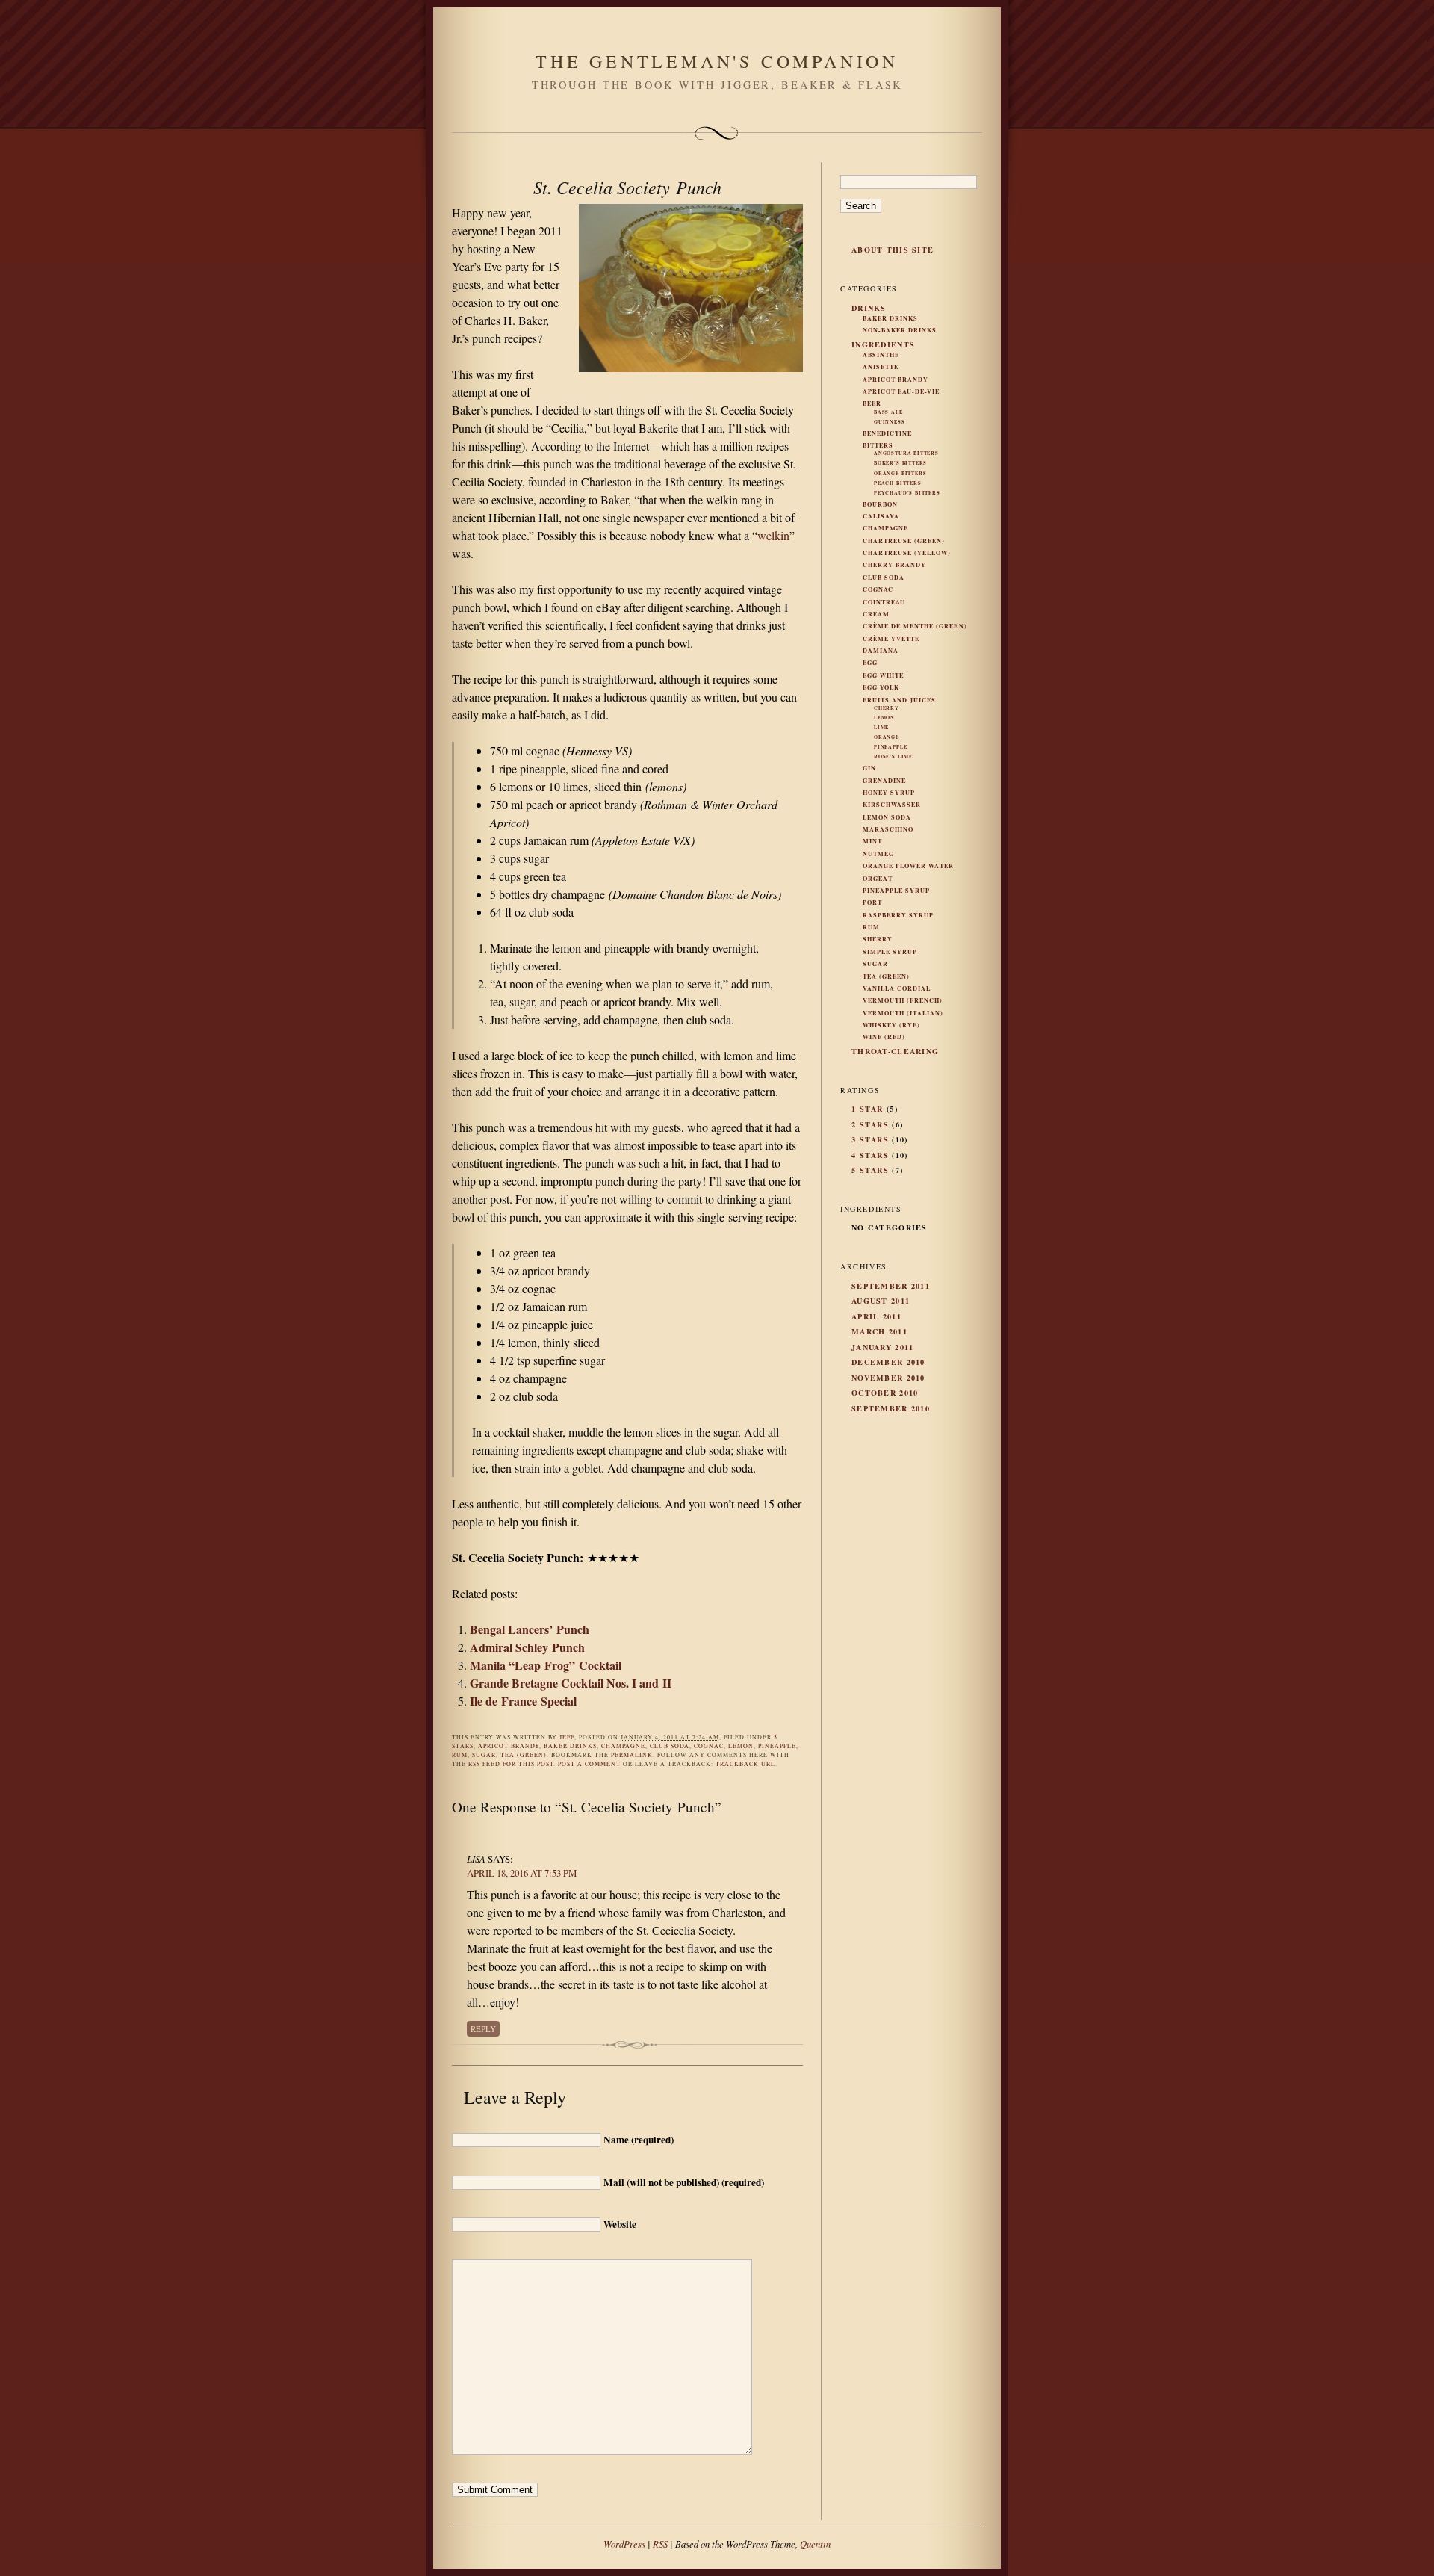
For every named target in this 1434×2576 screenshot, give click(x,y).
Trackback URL (745, 1764)
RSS (660, 2544)
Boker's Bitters (900, 463)
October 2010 (885, 1393)
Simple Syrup (890, 952)
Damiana (881, 651)
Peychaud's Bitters (907, 493)
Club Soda (670, 1746)
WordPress (624, 2544)
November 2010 (888, 1378)
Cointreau (884, 602)
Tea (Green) (524, 1755)
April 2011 (876, 1316)
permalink (632, 1755)
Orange (887, 737)
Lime (881, 727)
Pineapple (777, 1746)
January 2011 (882, 1347)
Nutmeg (878, 854)
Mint (872, 841)
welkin (773, 535)
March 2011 (879, 1331)
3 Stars (870, 1139)
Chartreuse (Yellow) (907, 553)
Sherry (878, 939)
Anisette (881, 367)
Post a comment (589, 1764)
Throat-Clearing (895, 1051)
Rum (460, 1755)
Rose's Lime (893, 756)
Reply (483, 2029)
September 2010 (891, 1408)
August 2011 (881, 1301)
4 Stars (870, 1155)
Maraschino (888, 829)
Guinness (890, 422)
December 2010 (888, 1362)
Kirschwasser (892, 805)
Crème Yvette (891, 639)
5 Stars (870, 1170)
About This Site (893, 250)
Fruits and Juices (899, 700)
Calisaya (881, 516)
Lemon (741, 1746)
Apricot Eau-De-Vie (901, 391)
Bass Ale (888, 412)
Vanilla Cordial (897, 988)
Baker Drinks (570, 1746)
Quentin (815, 2544)
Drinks (869, 308)
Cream (876, 614)
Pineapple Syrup (896, 891)
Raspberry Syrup (898, 915)
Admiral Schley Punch (527, 1647)
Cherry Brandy (894, 565)
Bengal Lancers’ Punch (530, 1629)
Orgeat (878, 879)
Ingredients (883, 344)
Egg (870, 663)
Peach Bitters (898, 483)
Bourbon (880, 504)
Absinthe (881, 355)
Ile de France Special (523, 1701)
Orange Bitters (900, 473)
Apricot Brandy (509, 1746)
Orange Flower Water (908, 866)
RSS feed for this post (511, 1764)
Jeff (567, 1737)
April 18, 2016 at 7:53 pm (522, 1873)
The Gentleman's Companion (717, 61)
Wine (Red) (884, 1037)
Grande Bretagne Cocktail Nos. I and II (571, 1683)
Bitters (878, 445)
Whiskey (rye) (891, 1025)
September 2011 (891, 1286)
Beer (872, 403)
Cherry (887, 708)
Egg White (883, 675)
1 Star (867, 1109)
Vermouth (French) (903, 1000)
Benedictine (887, 433)
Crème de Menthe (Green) (915, 626)
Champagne (623, 1746)
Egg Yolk (881, 687)
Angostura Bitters (906, 453)
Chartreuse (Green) (904, 541)
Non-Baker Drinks (900, 330)
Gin (869, 768)
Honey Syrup (889, 793)
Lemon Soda (887, 817)
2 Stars (870, 1124)
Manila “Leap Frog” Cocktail (546, 1665)
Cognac (709, 1746)
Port (872, 902)
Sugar (484, 1755)
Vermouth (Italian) (903, 1013)
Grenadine (884, 781)
